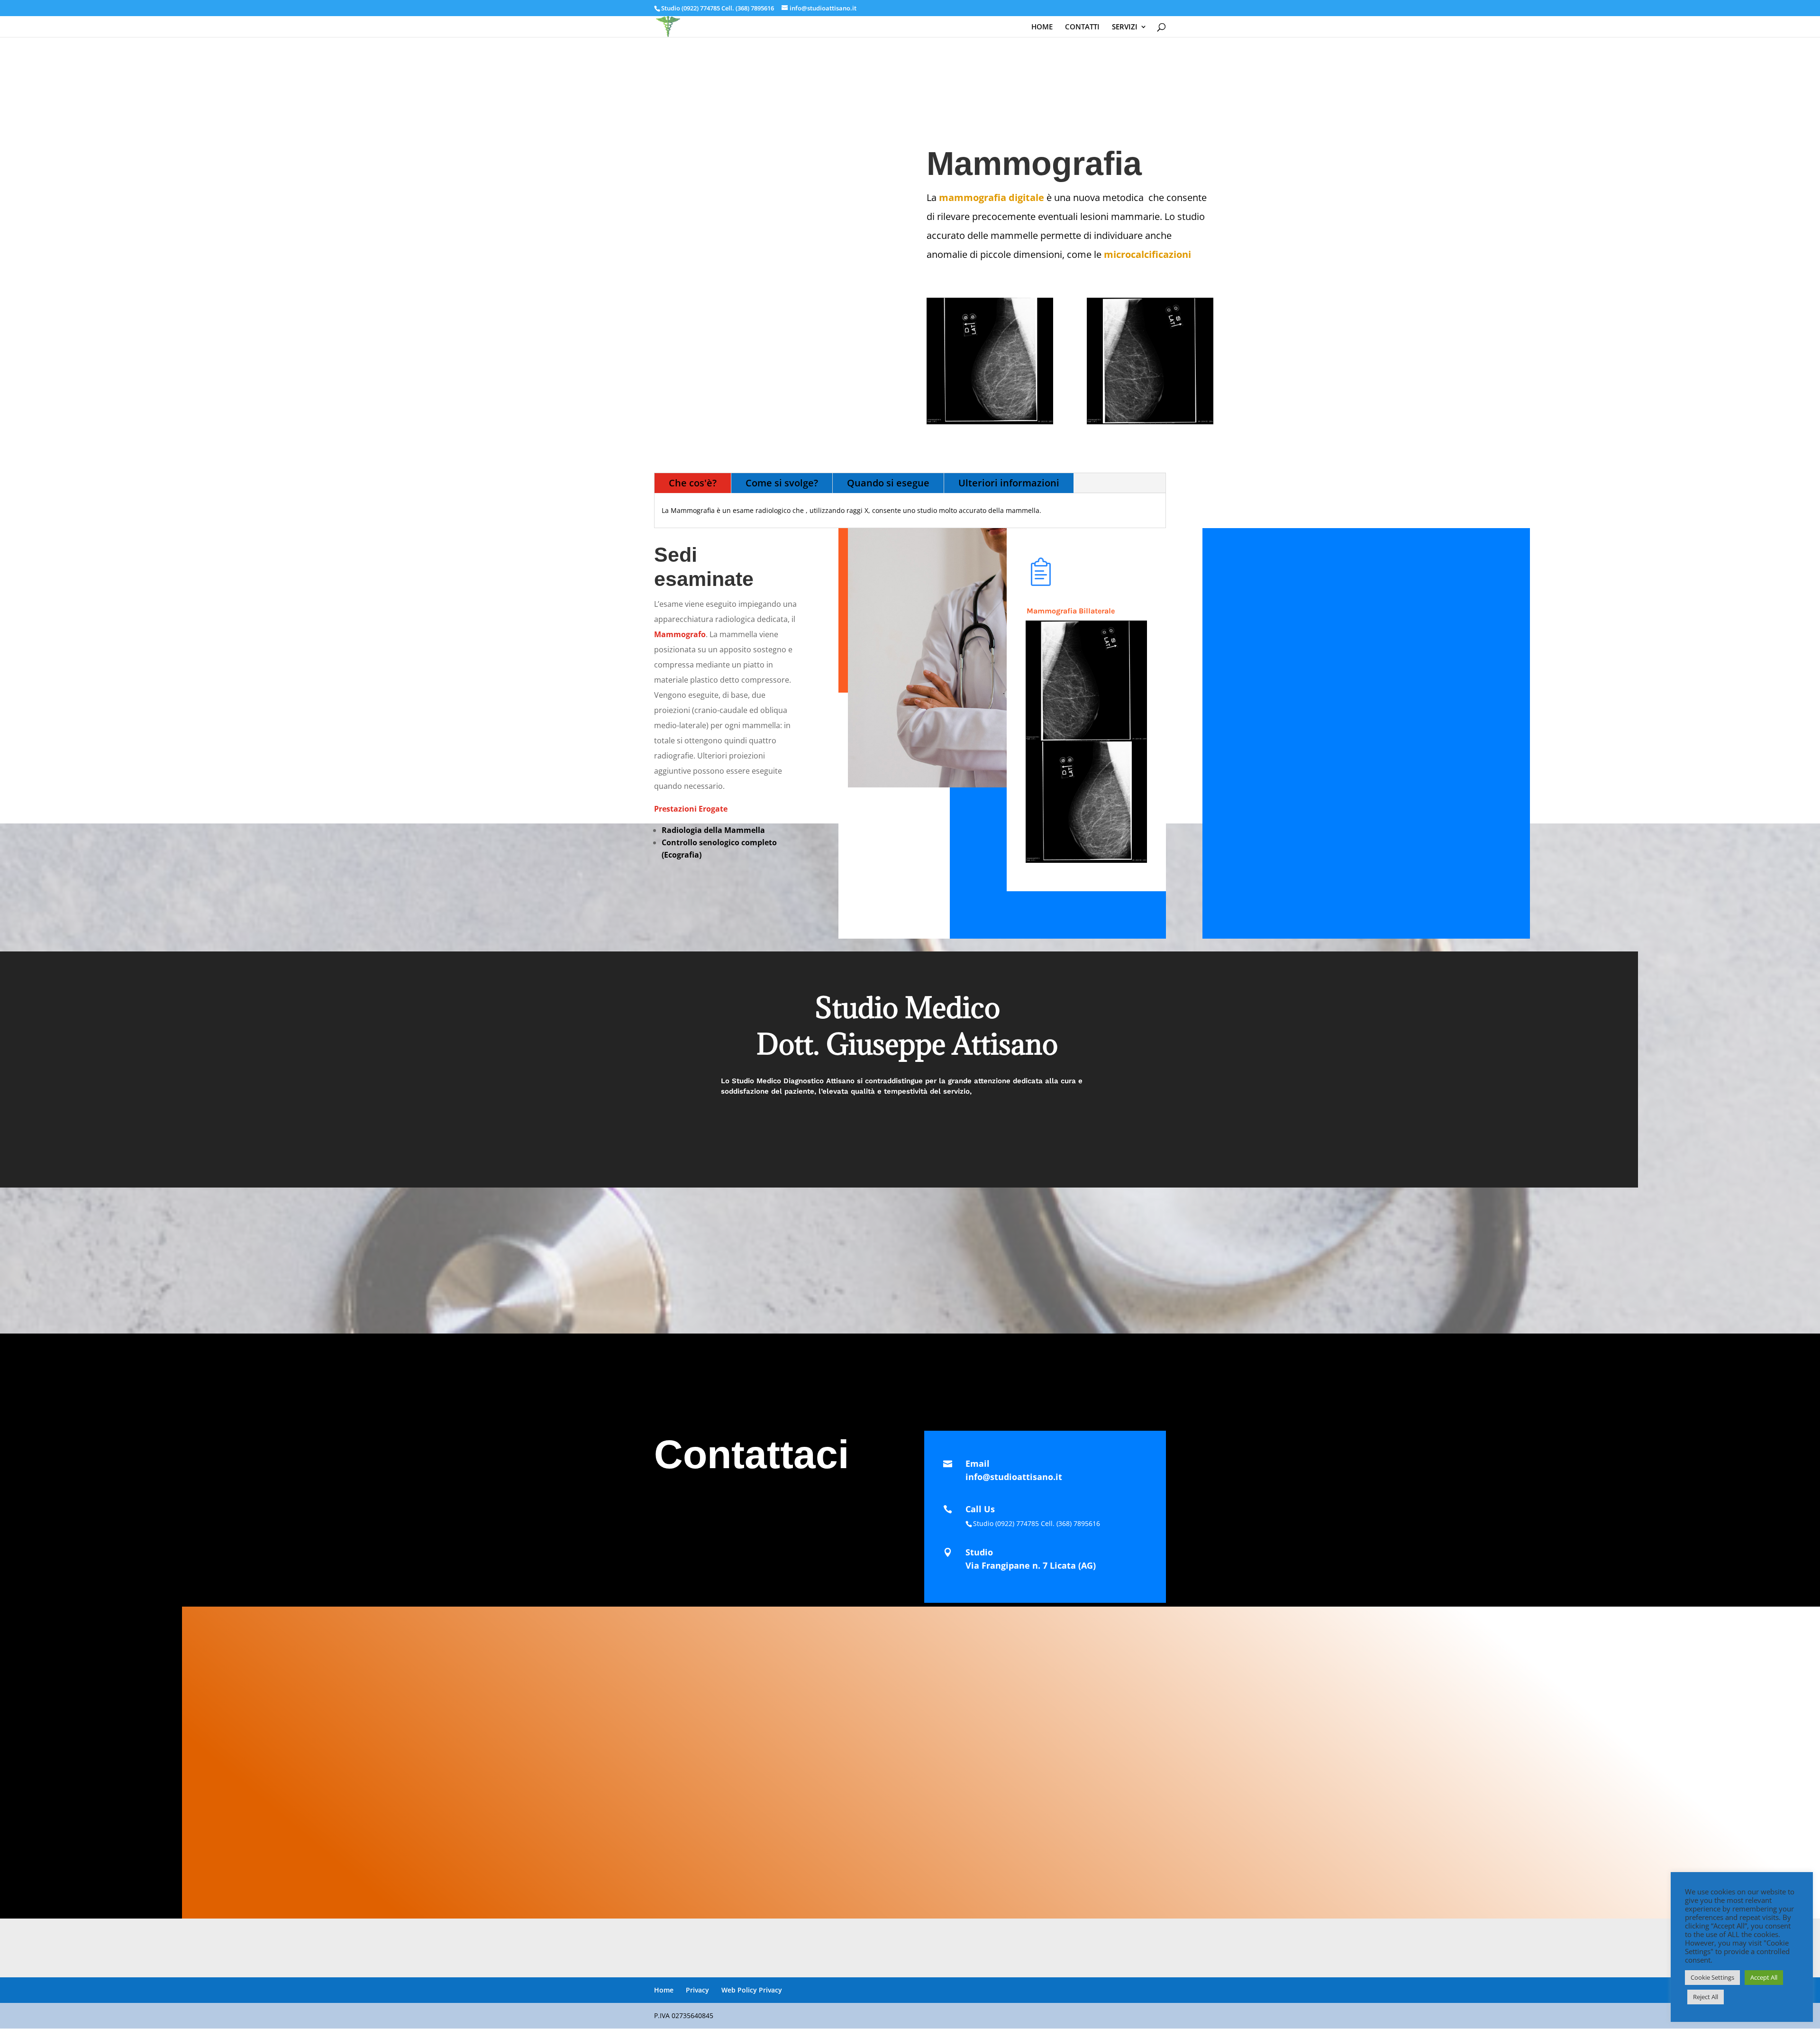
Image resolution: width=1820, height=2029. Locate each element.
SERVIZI (1125, 27)
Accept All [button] (1764, 1977)
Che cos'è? (693, 483)
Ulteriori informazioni (1009, 483)
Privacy (697, 1990)
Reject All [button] (1706, 1997)
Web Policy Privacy (752, 1990)
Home (664, 1990)
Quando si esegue (888, 483)
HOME (1042, 27)
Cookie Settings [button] (1712, 1977)
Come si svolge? (782, 483)
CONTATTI (1082, 27)
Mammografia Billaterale (1071, 611)
